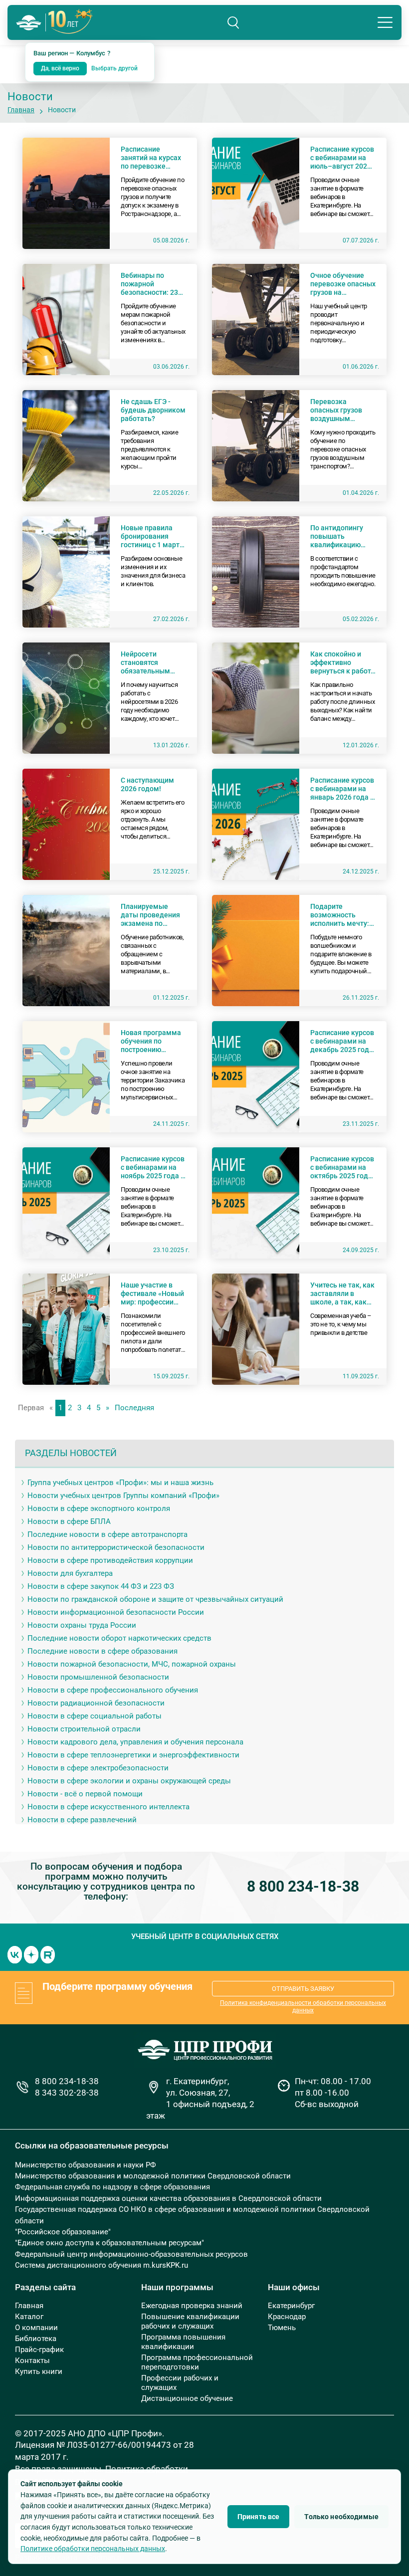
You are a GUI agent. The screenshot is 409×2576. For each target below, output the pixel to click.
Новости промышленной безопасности (98, 1677)
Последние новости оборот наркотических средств (119, 1638)
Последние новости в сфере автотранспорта (107, 1534)
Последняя (134, 1408)
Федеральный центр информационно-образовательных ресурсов (131, 2254)
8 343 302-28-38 (67, 2093)
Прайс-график (39, 2350)
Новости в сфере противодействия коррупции (110, 1560)
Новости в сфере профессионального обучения (113, 1690)
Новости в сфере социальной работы (95, 1716)
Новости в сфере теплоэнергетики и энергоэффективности (133, 1755)
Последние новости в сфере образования (102, 1651)
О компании (36, 2328)
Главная (21, 110)
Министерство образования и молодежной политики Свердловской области (153, 2176)
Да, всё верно (60, 68)
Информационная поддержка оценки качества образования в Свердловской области (168, 2198)
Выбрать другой (114, 68)
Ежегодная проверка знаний (192, 2306)
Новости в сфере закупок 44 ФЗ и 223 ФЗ (101, 1586)
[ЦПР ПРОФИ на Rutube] (48, 1954)
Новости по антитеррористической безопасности (116, 1547)
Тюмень (282, 2328)
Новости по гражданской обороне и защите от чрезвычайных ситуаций (155, 1599)
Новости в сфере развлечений (82, 1820)
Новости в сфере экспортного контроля (99, 1508)
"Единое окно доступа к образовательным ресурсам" (109, 2243)
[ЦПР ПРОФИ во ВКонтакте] (15, 1954)
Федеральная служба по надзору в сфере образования (112, 2187)
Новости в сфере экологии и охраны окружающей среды (129, 1781)
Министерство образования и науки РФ (86, 2165)
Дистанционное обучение (187, 2398)
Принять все (259, 2517)
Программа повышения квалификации (183, 2342)
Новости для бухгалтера (70, 1573)
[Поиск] (233, 22)
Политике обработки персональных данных (93, 2549)
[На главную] (29, 23)
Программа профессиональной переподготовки (197, 2362)
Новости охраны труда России (82, 1625)
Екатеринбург (291, 2306)
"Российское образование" (63, 2232)
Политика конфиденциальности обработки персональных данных (303, 2007)
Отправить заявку (303, 1989)
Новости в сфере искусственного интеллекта (108, 1807)
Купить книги (39, 2371)
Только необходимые (341, 2517)
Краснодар (287, 2317)
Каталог (29, 2317)
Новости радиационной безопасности (96, 1703)
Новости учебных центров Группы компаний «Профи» (123, 1496)
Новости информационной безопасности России (116, 1612)
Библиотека (36, 2339)
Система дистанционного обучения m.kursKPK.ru (102, 2265)
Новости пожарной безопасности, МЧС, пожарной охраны (132, 1664)
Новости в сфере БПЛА (69, 1521)
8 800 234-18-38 (303, 1886)
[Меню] (385, 22)
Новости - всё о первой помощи (85, 1794)
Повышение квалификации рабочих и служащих (190, 2321)
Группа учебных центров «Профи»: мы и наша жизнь (120, 1483)
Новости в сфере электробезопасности (98, 1768)
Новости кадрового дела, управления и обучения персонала (135, 1742)
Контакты (32, 2361)
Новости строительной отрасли (84, 1729)
